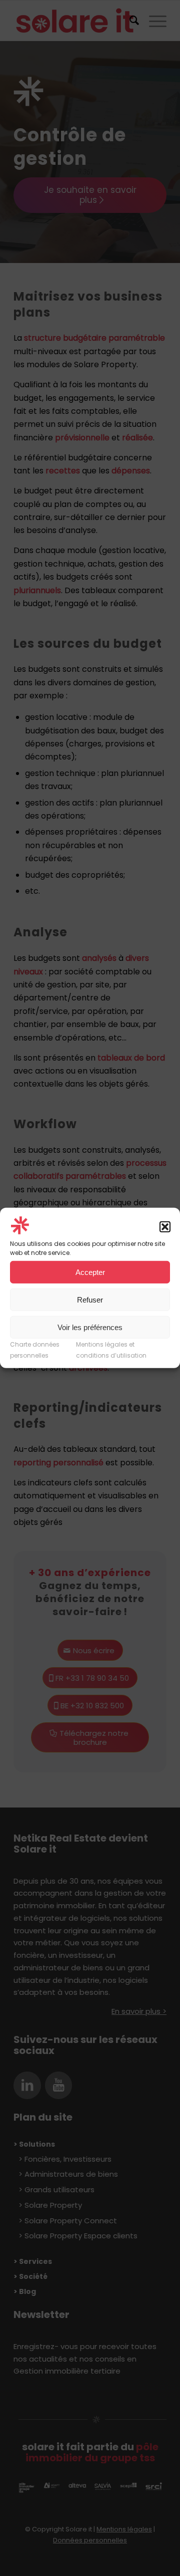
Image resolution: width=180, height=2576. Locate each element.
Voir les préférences (90, 1327)
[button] (165, 1227)
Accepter (90, 1272)
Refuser (90, 1300)
